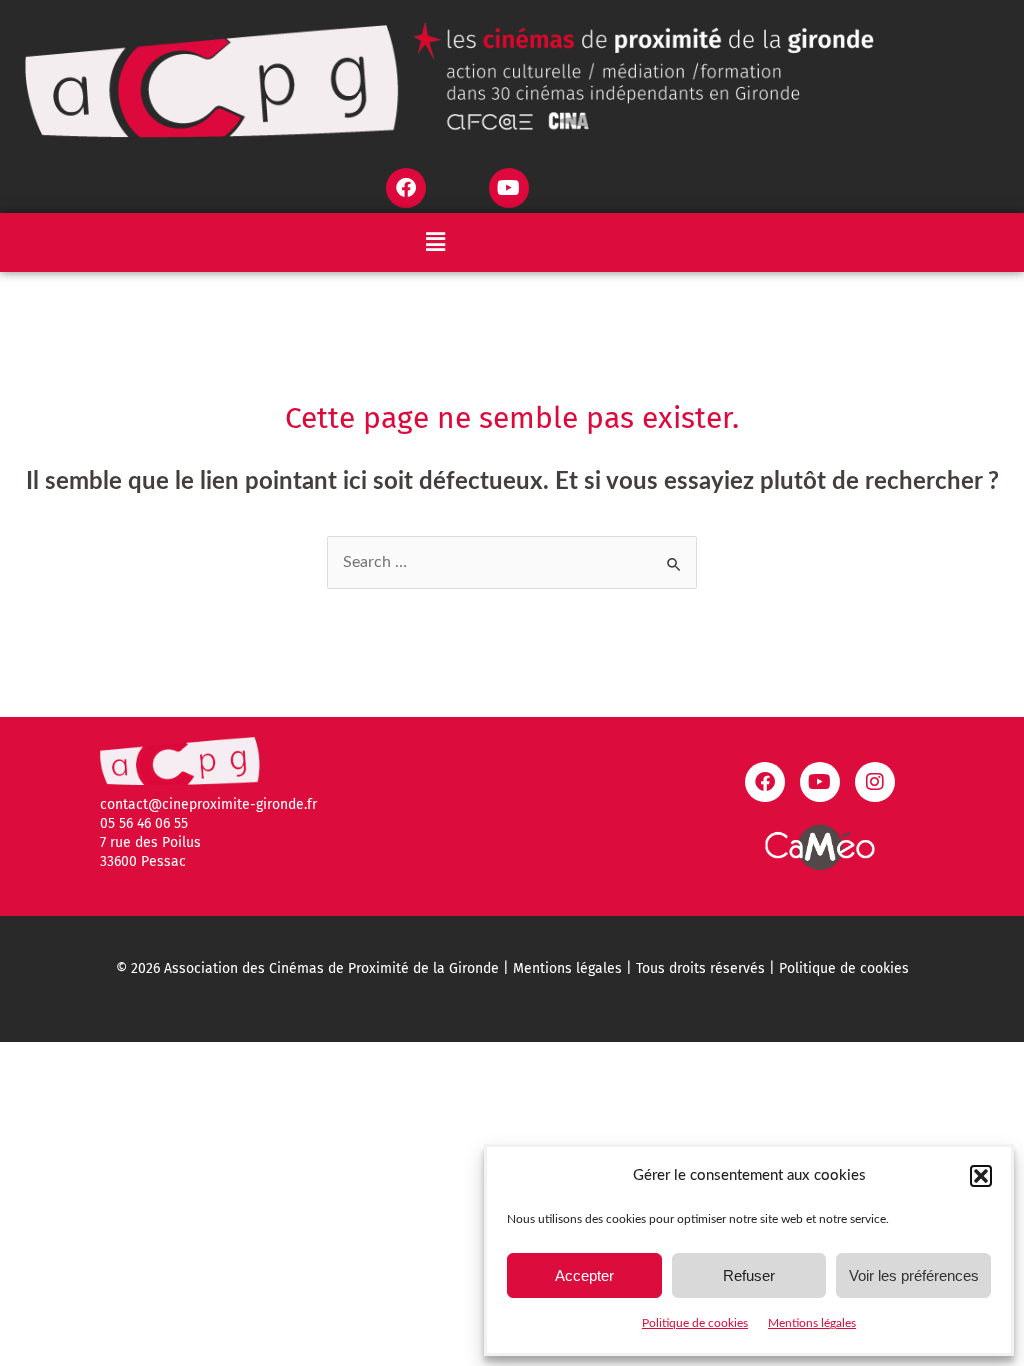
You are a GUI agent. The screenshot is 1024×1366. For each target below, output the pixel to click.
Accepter (584, 1275)
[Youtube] (509, 188)
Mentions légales (812, 1323)
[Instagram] (875, 782)
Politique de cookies (695, 1323)
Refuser (749, 1275)
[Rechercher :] (512, 562)
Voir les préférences (914, 1275)
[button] (981, 1176)
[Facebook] (406, 188)
